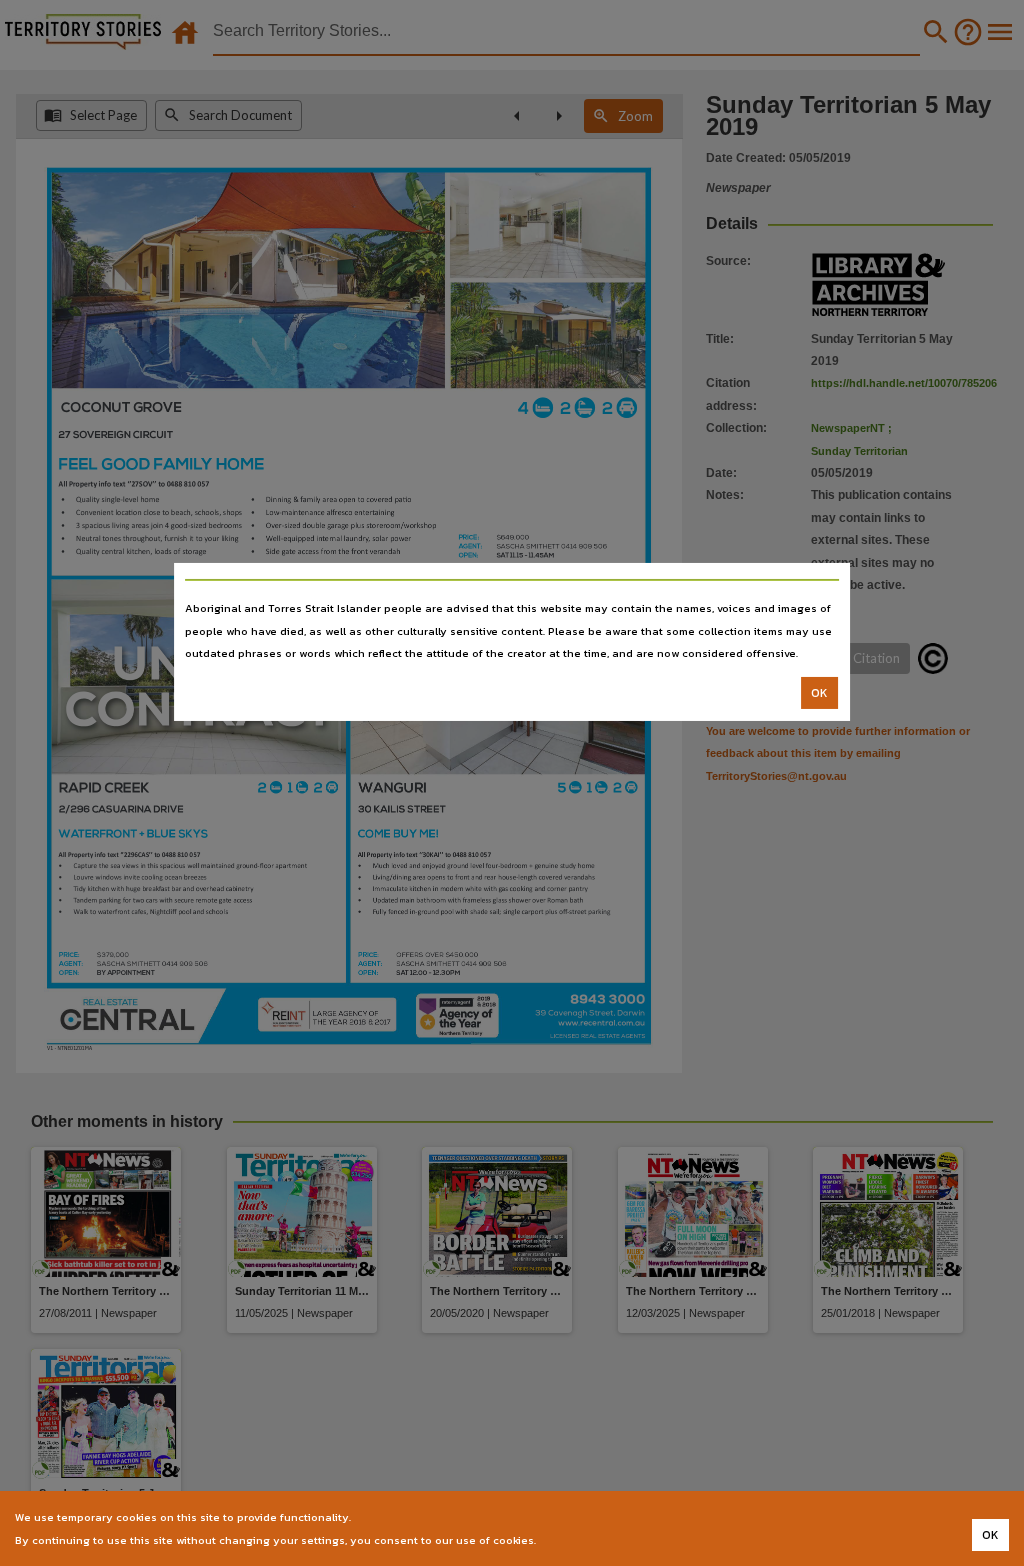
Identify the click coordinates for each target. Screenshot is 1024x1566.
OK (819, 693)
